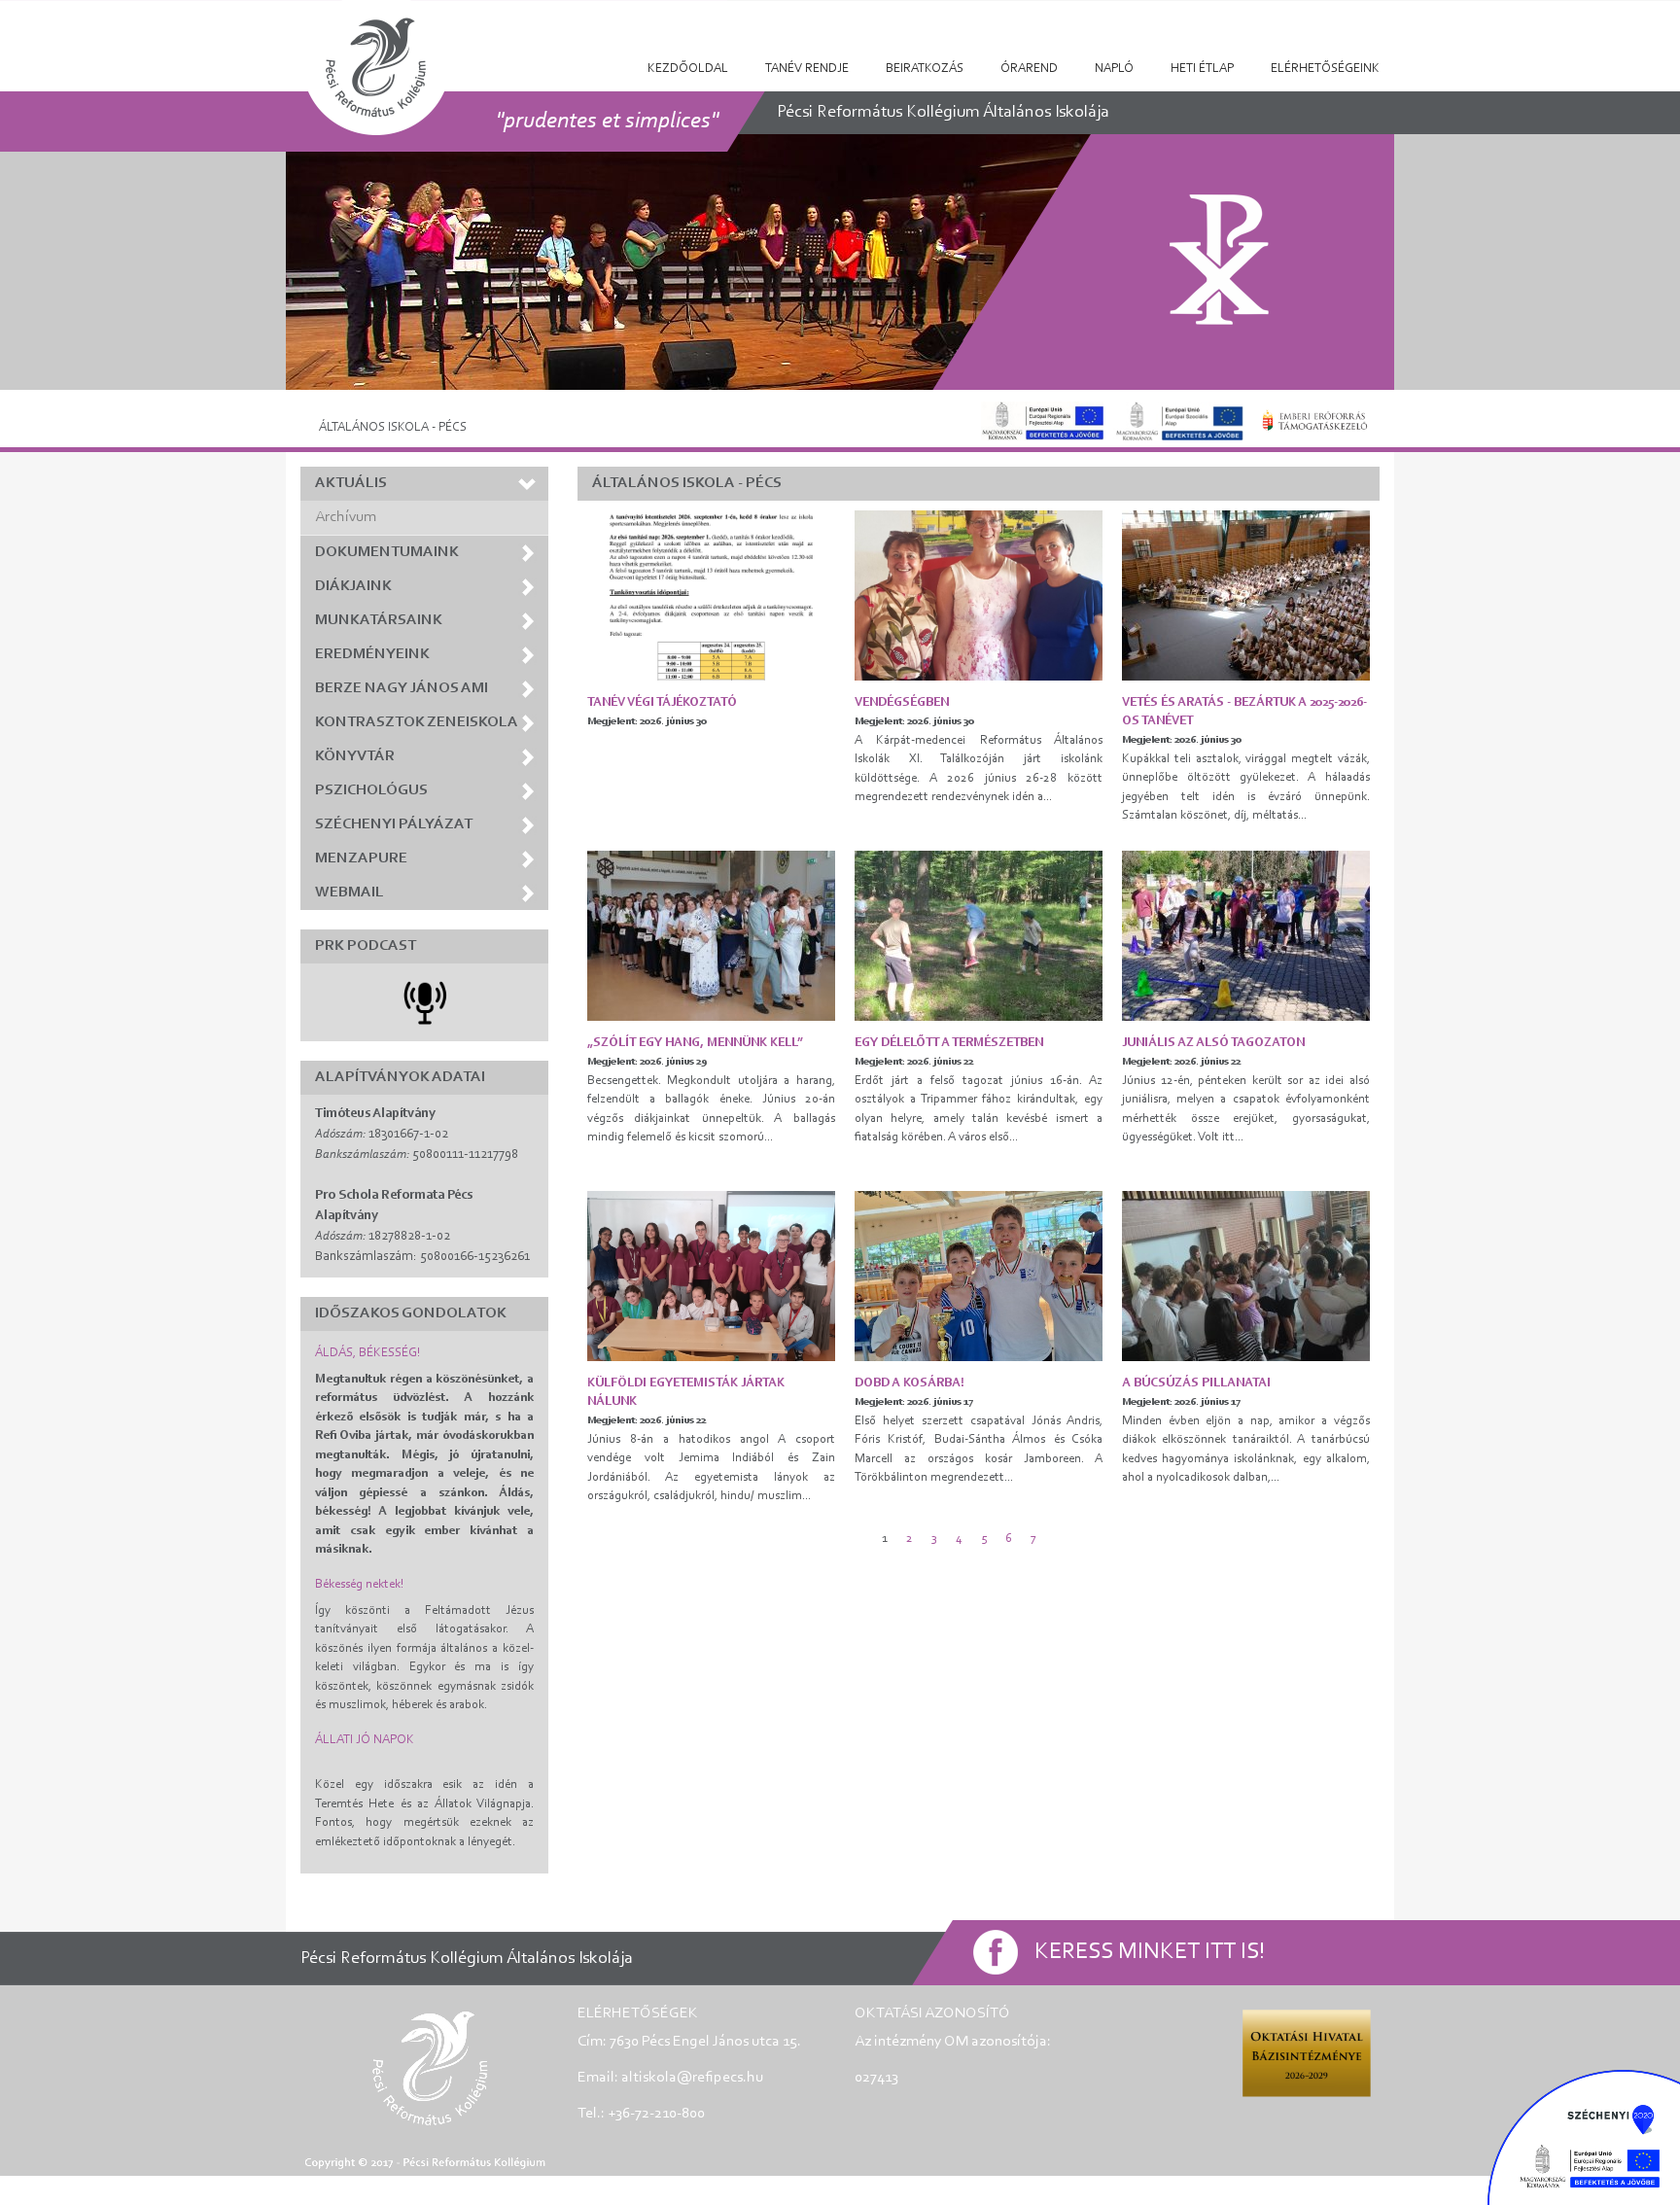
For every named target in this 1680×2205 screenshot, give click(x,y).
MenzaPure (361, 858)
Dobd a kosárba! (910, 1383)
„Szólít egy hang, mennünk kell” (695, 1043)
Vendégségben (902, 702)
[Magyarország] (1179, 420)
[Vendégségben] (979, 595)
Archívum (346, 517)
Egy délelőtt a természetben (949, 1043)
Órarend (1029, 69)
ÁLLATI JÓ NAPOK (365, 1740)
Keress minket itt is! (1150, 1952)
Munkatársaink (379, 620)
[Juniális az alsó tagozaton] (1246, 936)
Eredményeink (372, 654)
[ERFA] (1042, 420)
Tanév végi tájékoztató (662, 702)
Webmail (350, 892)
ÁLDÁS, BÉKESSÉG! (367, 1353)
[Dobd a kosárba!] (979, 1276)
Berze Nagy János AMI (402, 688)
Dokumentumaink (387, 552)
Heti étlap (1202, 69)
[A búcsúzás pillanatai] (1246, 1276)
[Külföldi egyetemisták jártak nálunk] (711, 1276)
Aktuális (351, 483)
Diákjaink (353, 586)
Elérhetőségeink (1325, 69)
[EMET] (1315, 420)
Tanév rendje (807, 69)
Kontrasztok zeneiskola (417, 722)
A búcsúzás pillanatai (1196, 1383)
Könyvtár (355, 756)
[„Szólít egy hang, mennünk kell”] (711, 936)
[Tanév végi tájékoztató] (711, 595)
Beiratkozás (925, 69)
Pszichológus (371, 790)
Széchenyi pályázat (394, 824)
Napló (1114, 69)
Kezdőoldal (688, 69)
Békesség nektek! (359, 1584)
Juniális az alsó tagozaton (1213, 1043)
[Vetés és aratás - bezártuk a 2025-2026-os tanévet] (1246, 595)
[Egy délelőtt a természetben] (979, 936)
